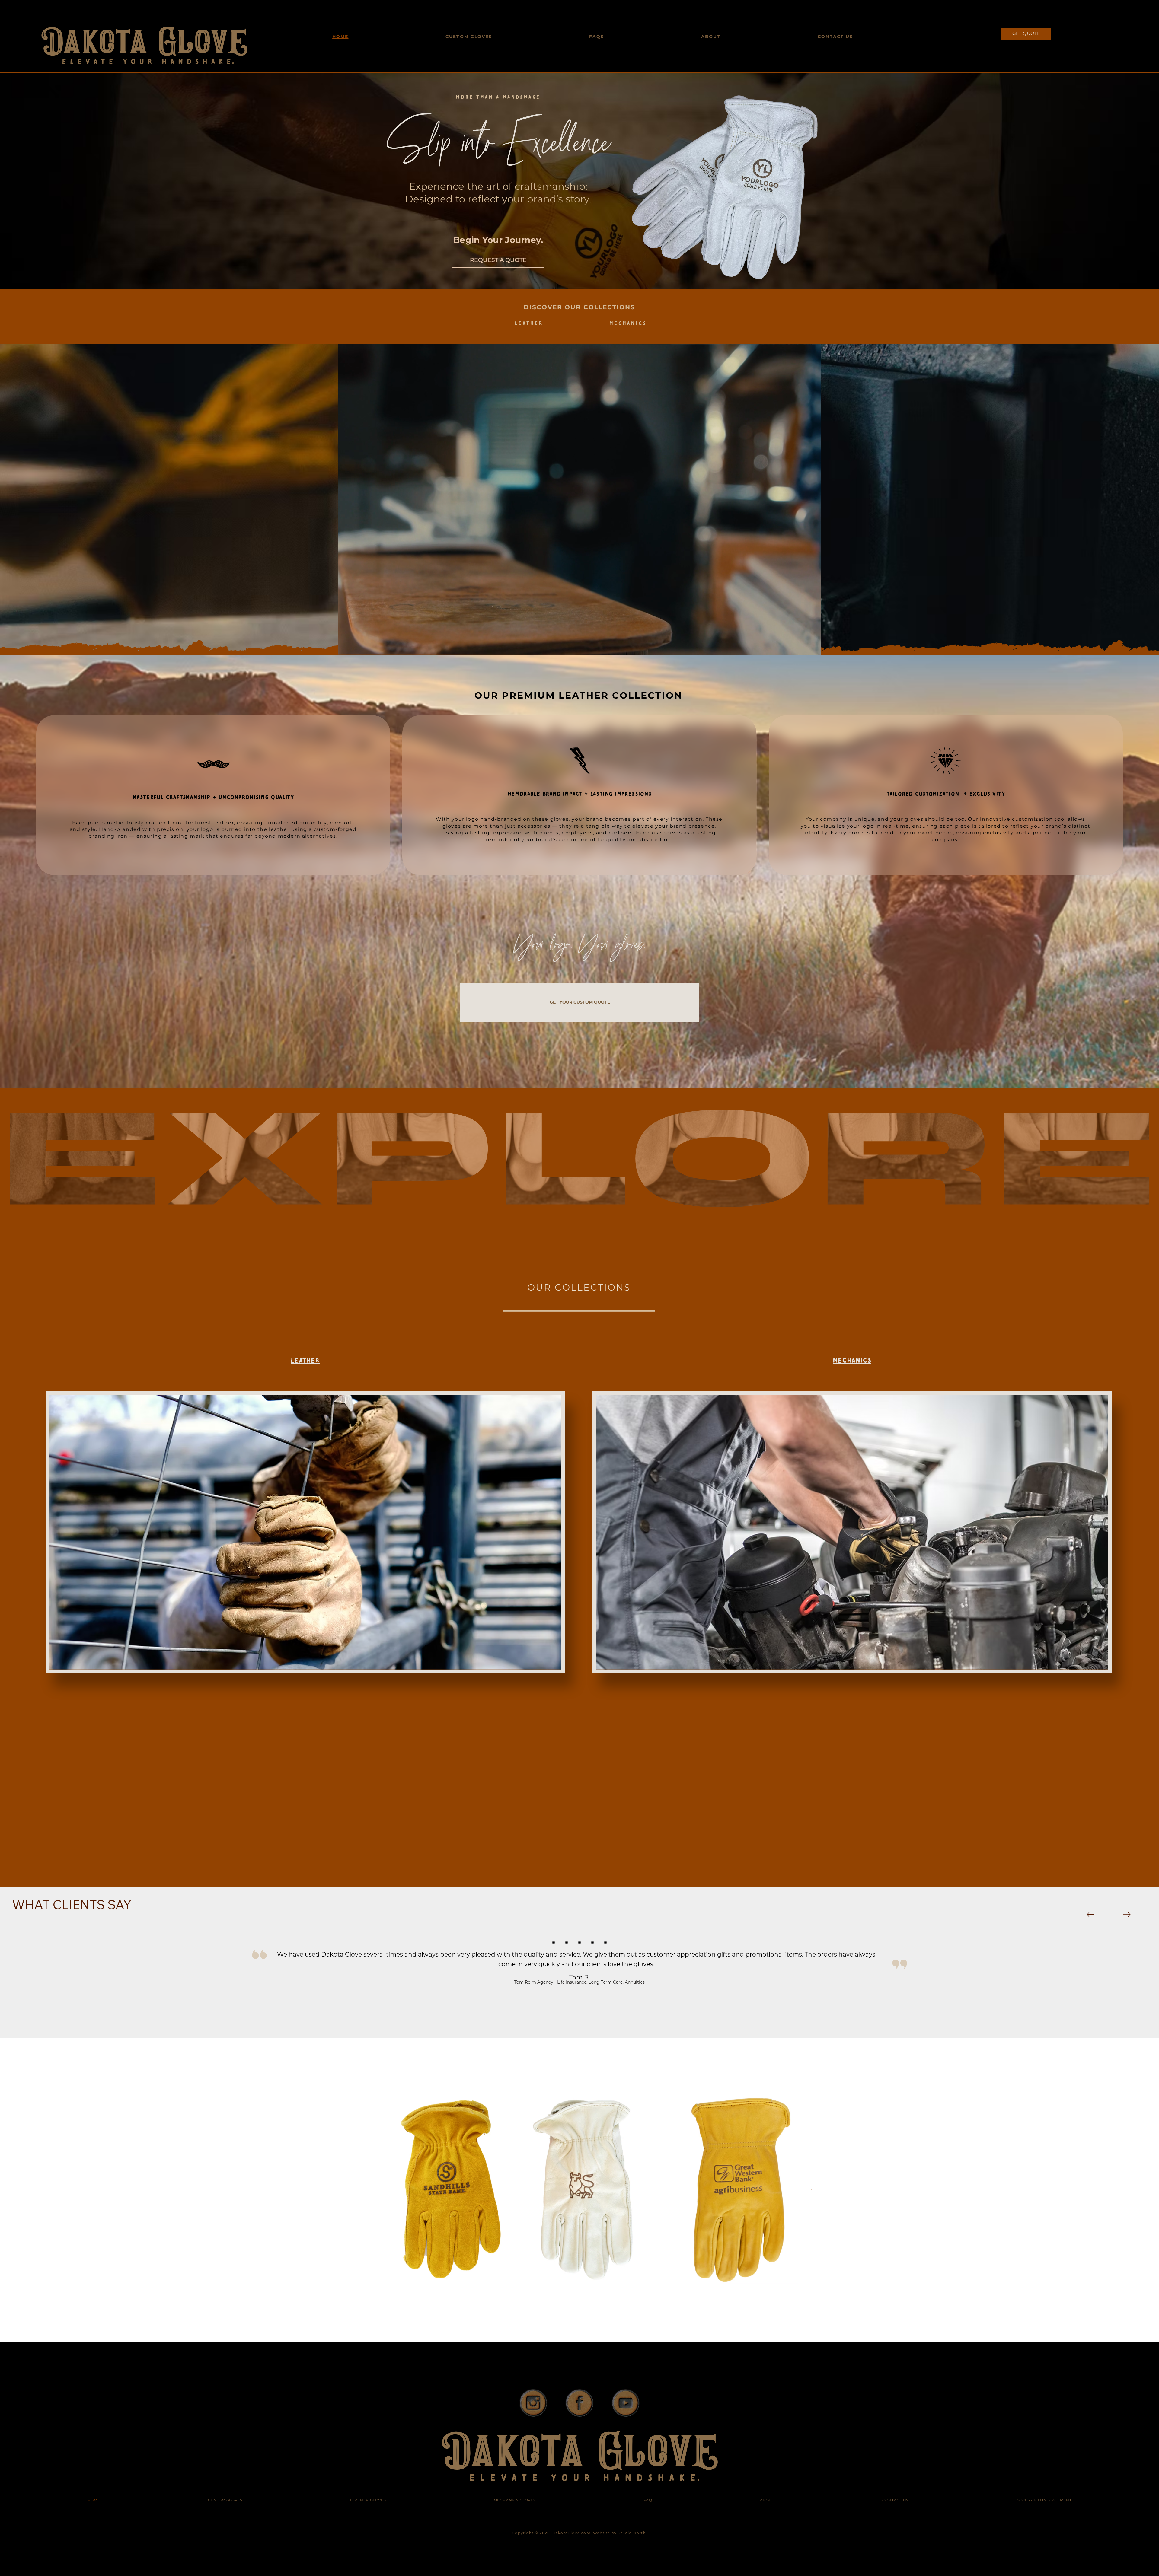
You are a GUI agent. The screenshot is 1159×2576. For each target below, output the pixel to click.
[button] (810, 648)
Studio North (632, 2533)
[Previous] (1090, 1915)
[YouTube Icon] (626, 2403)
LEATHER (305, 1360)
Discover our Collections (579, 307)
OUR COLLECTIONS (579, 1287)
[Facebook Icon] (580, 2403)
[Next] (1127, 1915)
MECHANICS (852, 1360)
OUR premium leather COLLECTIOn (578, 695)
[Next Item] (809, 2190)
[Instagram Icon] (533, 2403)
